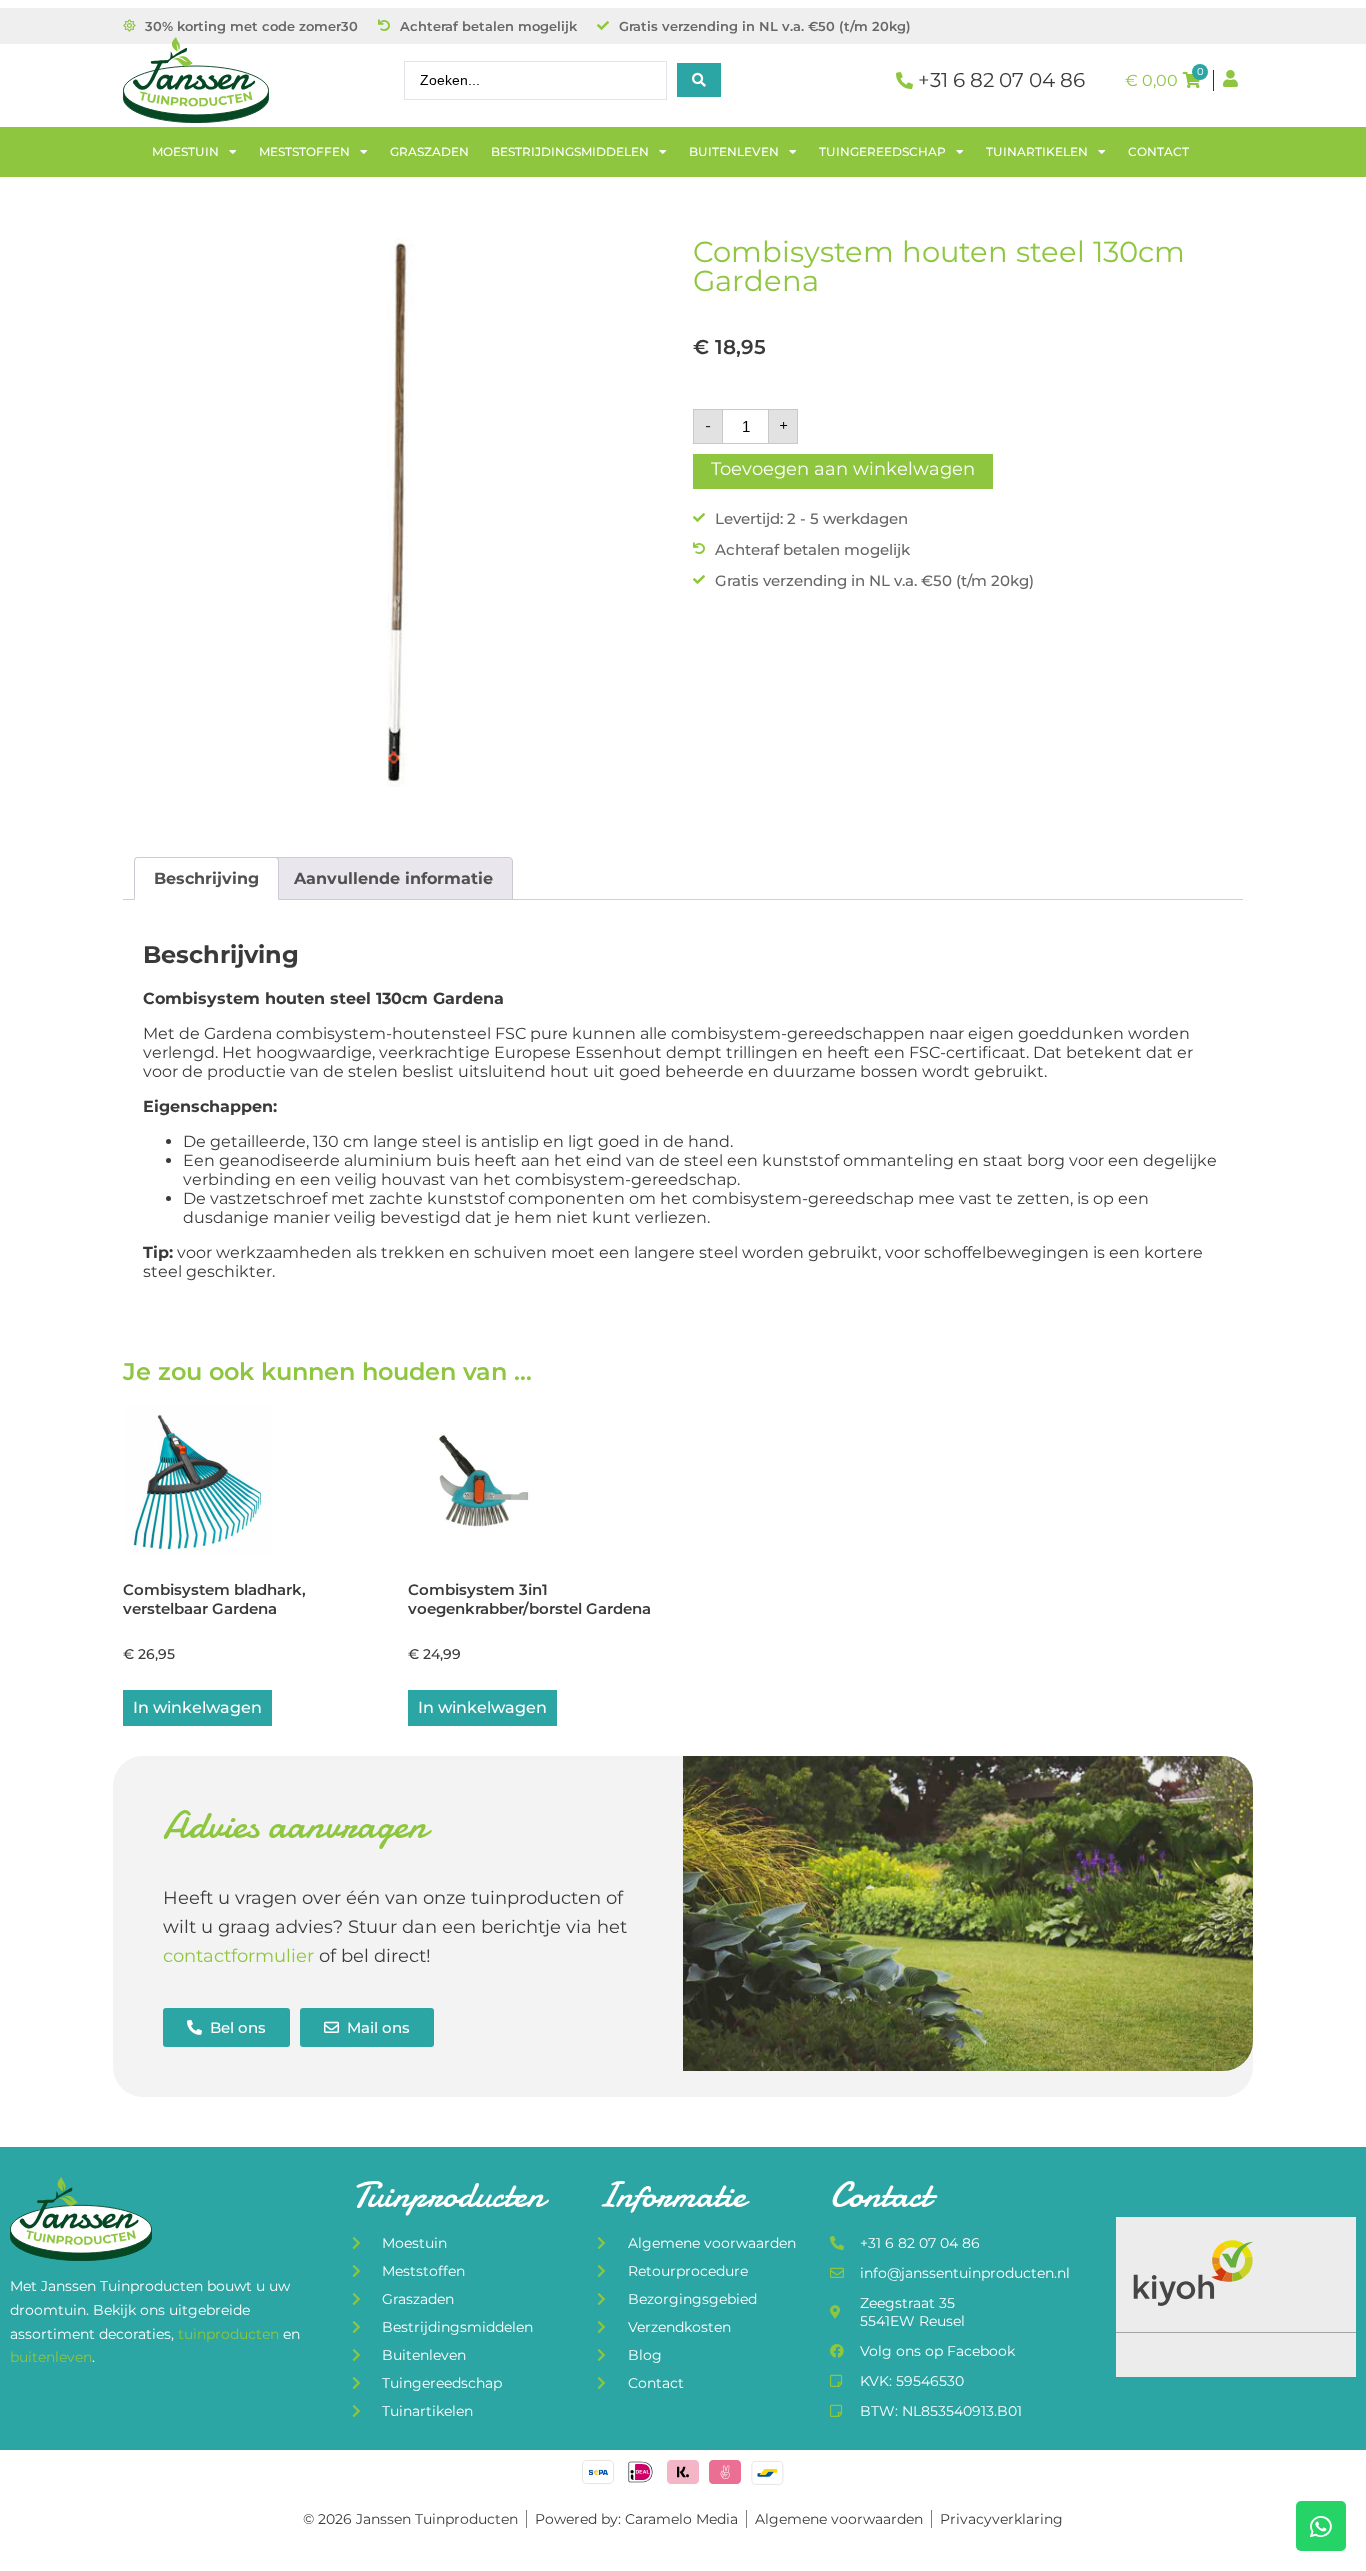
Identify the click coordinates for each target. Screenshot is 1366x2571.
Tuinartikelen (1037, 151)
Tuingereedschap (882, 151)
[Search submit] (699, 80)
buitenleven (51, 2357)
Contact (1158, 151)
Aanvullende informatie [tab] (393, 878)
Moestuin (185, 151)
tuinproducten (230, 2334)
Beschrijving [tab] (206, 878)
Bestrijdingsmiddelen (570, 151)
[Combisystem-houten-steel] (398, 512)
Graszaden (429, 151)
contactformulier (238, 1956)
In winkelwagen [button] (197, 1707)
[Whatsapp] (1321, 2526)
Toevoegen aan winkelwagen (843, 469)
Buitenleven (734, 151)
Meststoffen (304, 151)
